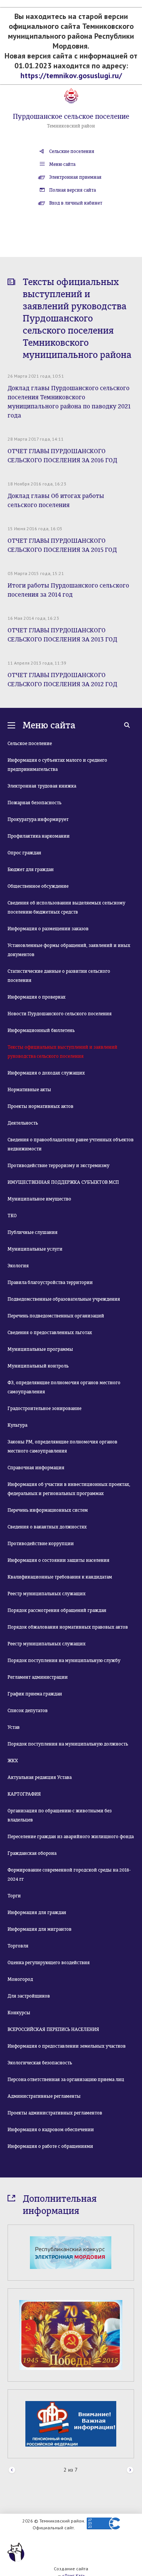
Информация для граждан (37, 1913)
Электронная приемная (75, 177)
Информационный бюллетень (41, 1030)
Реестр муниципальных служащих (47, 1594)
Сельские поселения (72, 151)
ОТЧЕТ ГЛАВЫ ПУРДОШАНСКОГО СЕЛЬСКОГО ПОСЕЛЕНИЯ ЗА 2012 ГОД (62, 680)
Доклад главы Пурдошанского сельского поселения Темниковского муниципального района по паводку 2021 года (69, 402)
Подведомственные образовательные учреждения (64, 1299)
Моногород (20, 1979)
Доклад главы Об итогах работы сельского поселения (56, 500)
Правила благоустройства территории (50, 1282)
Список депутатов (28, 1711)
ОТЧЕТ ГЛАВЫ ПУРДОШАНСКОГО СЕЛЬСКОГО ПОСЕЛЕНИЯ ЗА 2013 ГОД (62, 635)
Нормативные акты (29, 1090)
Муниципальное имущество (39, 1199)
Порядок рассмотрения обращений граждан (57, 1610)
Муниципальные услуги (35, 1249)
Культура (17, 1425)
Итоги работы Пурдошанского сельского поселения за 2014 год (68, 590)
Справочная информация (36, 1468)
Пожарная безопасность (34, 803)
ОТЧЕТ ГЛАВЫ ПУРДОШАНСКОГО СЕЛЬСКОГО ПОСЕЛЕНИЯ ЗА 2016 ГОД (62, 456)
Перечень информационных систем (48, 1510)
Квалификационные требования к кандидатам (60, 1577)
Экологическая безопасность (40, 2063)
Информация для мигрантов (40, 1929)
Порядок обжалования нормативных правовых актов (68, 1627)
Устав (14, 1727)
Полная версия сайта (73, 190)
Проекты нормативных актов (41, 1106)
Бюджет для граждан (31, 870)
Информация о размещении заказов (48, 929)
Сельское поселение (30, 744)
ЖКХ (13, 1761)
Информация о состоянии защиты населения (59, 1560)
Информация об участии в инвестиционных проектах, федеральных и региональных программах (69, 1489)
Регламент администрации (38, 1677)
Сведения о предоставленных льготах (50, 1333)
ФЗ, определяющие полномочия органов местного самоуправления (64, 1387)
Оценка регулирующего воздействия (49, 1963)
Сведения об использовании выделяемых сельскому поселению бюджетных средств (66, 908)
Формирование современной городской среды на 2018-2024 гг (69, 1875)
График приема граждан (35, 1694)
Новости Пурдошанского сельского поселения (60, 1014)
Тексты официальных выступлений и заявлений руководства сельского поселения (62, 1052)
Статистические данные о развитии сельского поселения (59, 976)
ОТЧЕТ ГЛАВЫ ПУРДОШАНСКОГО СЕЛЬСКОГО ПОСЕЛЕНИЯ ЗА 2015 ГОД (62, 545)
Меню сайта (62, 164)
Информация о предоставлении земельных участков (67, 2046)
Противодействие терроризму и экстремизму (59, 1166)
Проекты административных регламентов (55, 2113)
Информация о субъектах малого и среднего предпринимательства (57, 765)
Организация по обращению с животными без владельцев (60, 1815)
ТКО (12, 1216)
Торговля (18, 1946)
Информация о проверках (37, 997)
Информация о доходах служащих (46, 1073)
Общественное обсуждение (38, 886)
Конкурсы (19, 2013)
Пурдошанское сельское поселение (71, 117)
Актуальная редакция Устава (40, 1777)
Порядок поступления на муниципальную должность (68, 1744)
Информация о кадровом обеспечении (51, 2130)
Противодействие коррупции (41, 1544)
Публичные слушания (33, 1232)
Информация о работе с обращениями (50, 2146)
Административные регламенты (44, 2096)
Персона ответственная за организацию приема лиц (66, 2080)
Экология (18, 1266)
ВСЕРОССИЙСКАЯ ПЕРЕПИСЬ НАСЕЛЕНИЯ (53, 2029)
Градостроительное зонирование (44, 1409)
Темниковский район (71, 126)
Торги (14, 1896)
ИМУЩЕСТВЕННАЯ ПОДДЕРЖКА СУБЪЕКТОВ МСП (63, 1182)
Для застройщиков (29, 1996)
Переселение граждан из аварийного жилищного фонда (71, 1837)
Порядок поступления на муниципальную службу (64, 1661)
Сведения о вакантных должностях (47, 1527)
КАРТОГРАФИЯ (24, 1794)
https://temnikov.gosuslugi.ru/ (71, 76)
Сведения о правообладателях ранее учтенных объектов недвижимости (71, 1144)
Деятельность (23, 1123)
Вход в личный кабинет (76, 203)
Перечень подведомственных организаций (56, 1316)
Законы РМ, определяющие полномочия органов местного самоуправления (62, 1446)
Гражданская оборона (32, 1853)
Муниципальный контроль (38, 1366)
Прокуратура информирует (38, 819)
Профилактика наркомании (39, 836)
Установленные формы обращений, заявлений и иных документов (69, 950)
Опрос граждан (24, 853)
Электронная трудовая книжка (42, 786)
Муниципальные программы (40, 1349)
